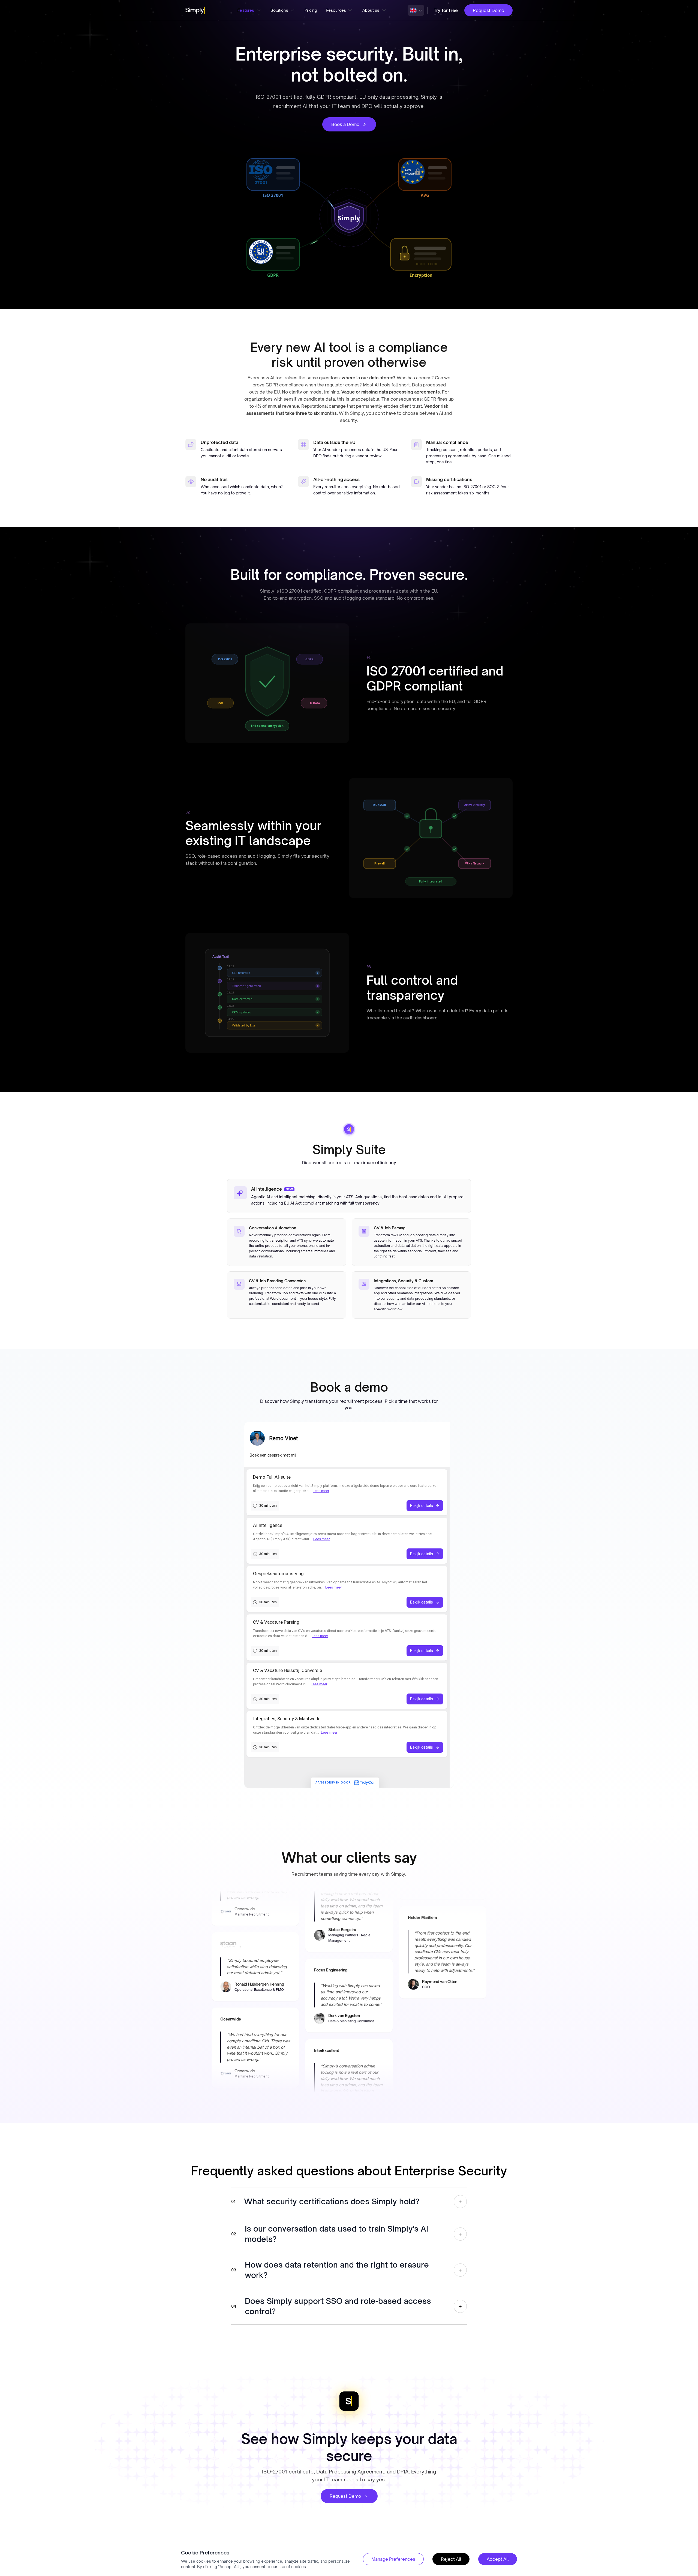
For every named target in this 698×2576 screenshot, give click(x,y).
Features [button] (246, 10)
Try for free (446, 10)
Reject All (451, 2559)
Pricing (311, 10)
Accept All (498, 2559)
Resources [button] (336, 10)
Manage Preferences (393, 2559)
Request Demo (488, 10)
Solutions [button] (279, 10)
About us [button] (371, 10)
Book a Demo (345, 124)
